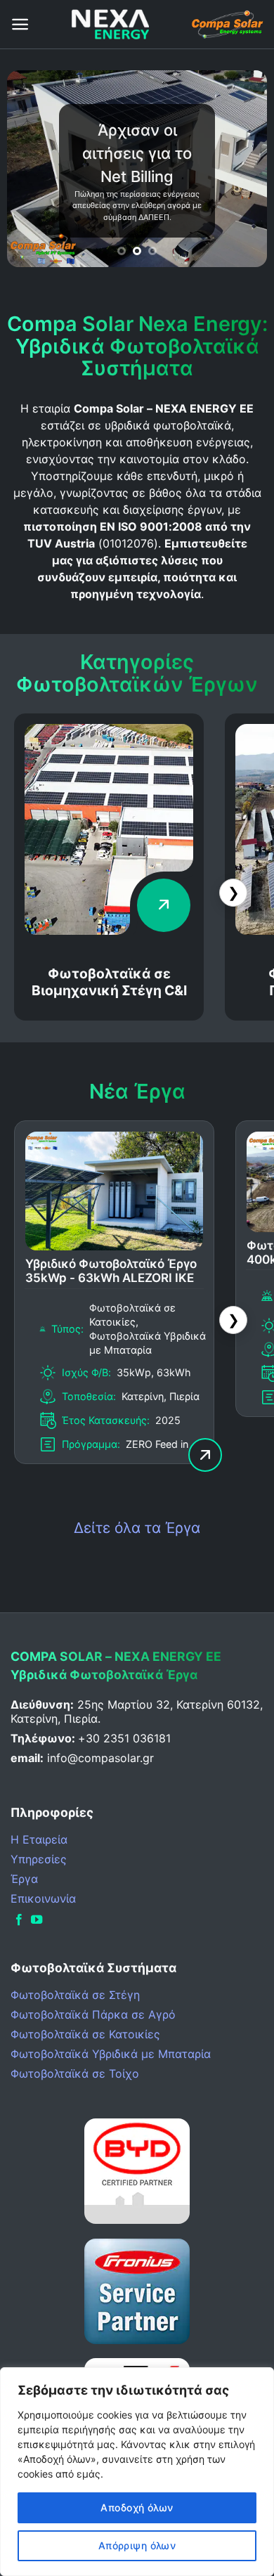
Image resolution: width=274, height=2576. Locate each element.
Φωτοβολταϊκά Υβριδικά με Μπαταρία (111, 2054)
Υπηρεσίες (39, 1859)
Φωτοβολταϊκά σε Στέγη (75, 1995)
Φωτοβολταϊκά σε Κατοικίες (85, 2034)
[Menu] (20, 24)
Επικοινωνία (43, 1898)
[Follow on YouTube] (37, 1920)
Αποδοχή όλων (137, 2507)
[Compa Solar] (227, 24)
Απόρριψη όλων (137, 2545)
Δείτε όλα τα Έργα (137, 1528)
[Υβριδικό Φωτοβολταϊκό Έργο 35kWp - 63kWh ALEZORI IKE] (114, 1246)
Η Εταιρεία (39, 1839)
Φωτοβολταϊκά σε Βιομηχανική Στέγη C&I (109, 982)
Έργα (24, 1879)
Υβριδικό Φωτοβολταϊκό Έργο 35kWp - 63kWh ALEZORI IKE (111, 1271)
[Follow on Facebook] (19, 1920)
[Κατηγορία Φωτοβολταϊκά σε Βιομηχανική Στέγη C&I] (109, 931)
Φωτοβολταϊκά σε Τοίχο (75, 2073)
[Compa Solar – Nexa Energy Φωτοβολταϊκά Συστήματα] (110, 24)
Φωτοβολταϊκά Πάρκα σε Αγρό (93, 2014)
